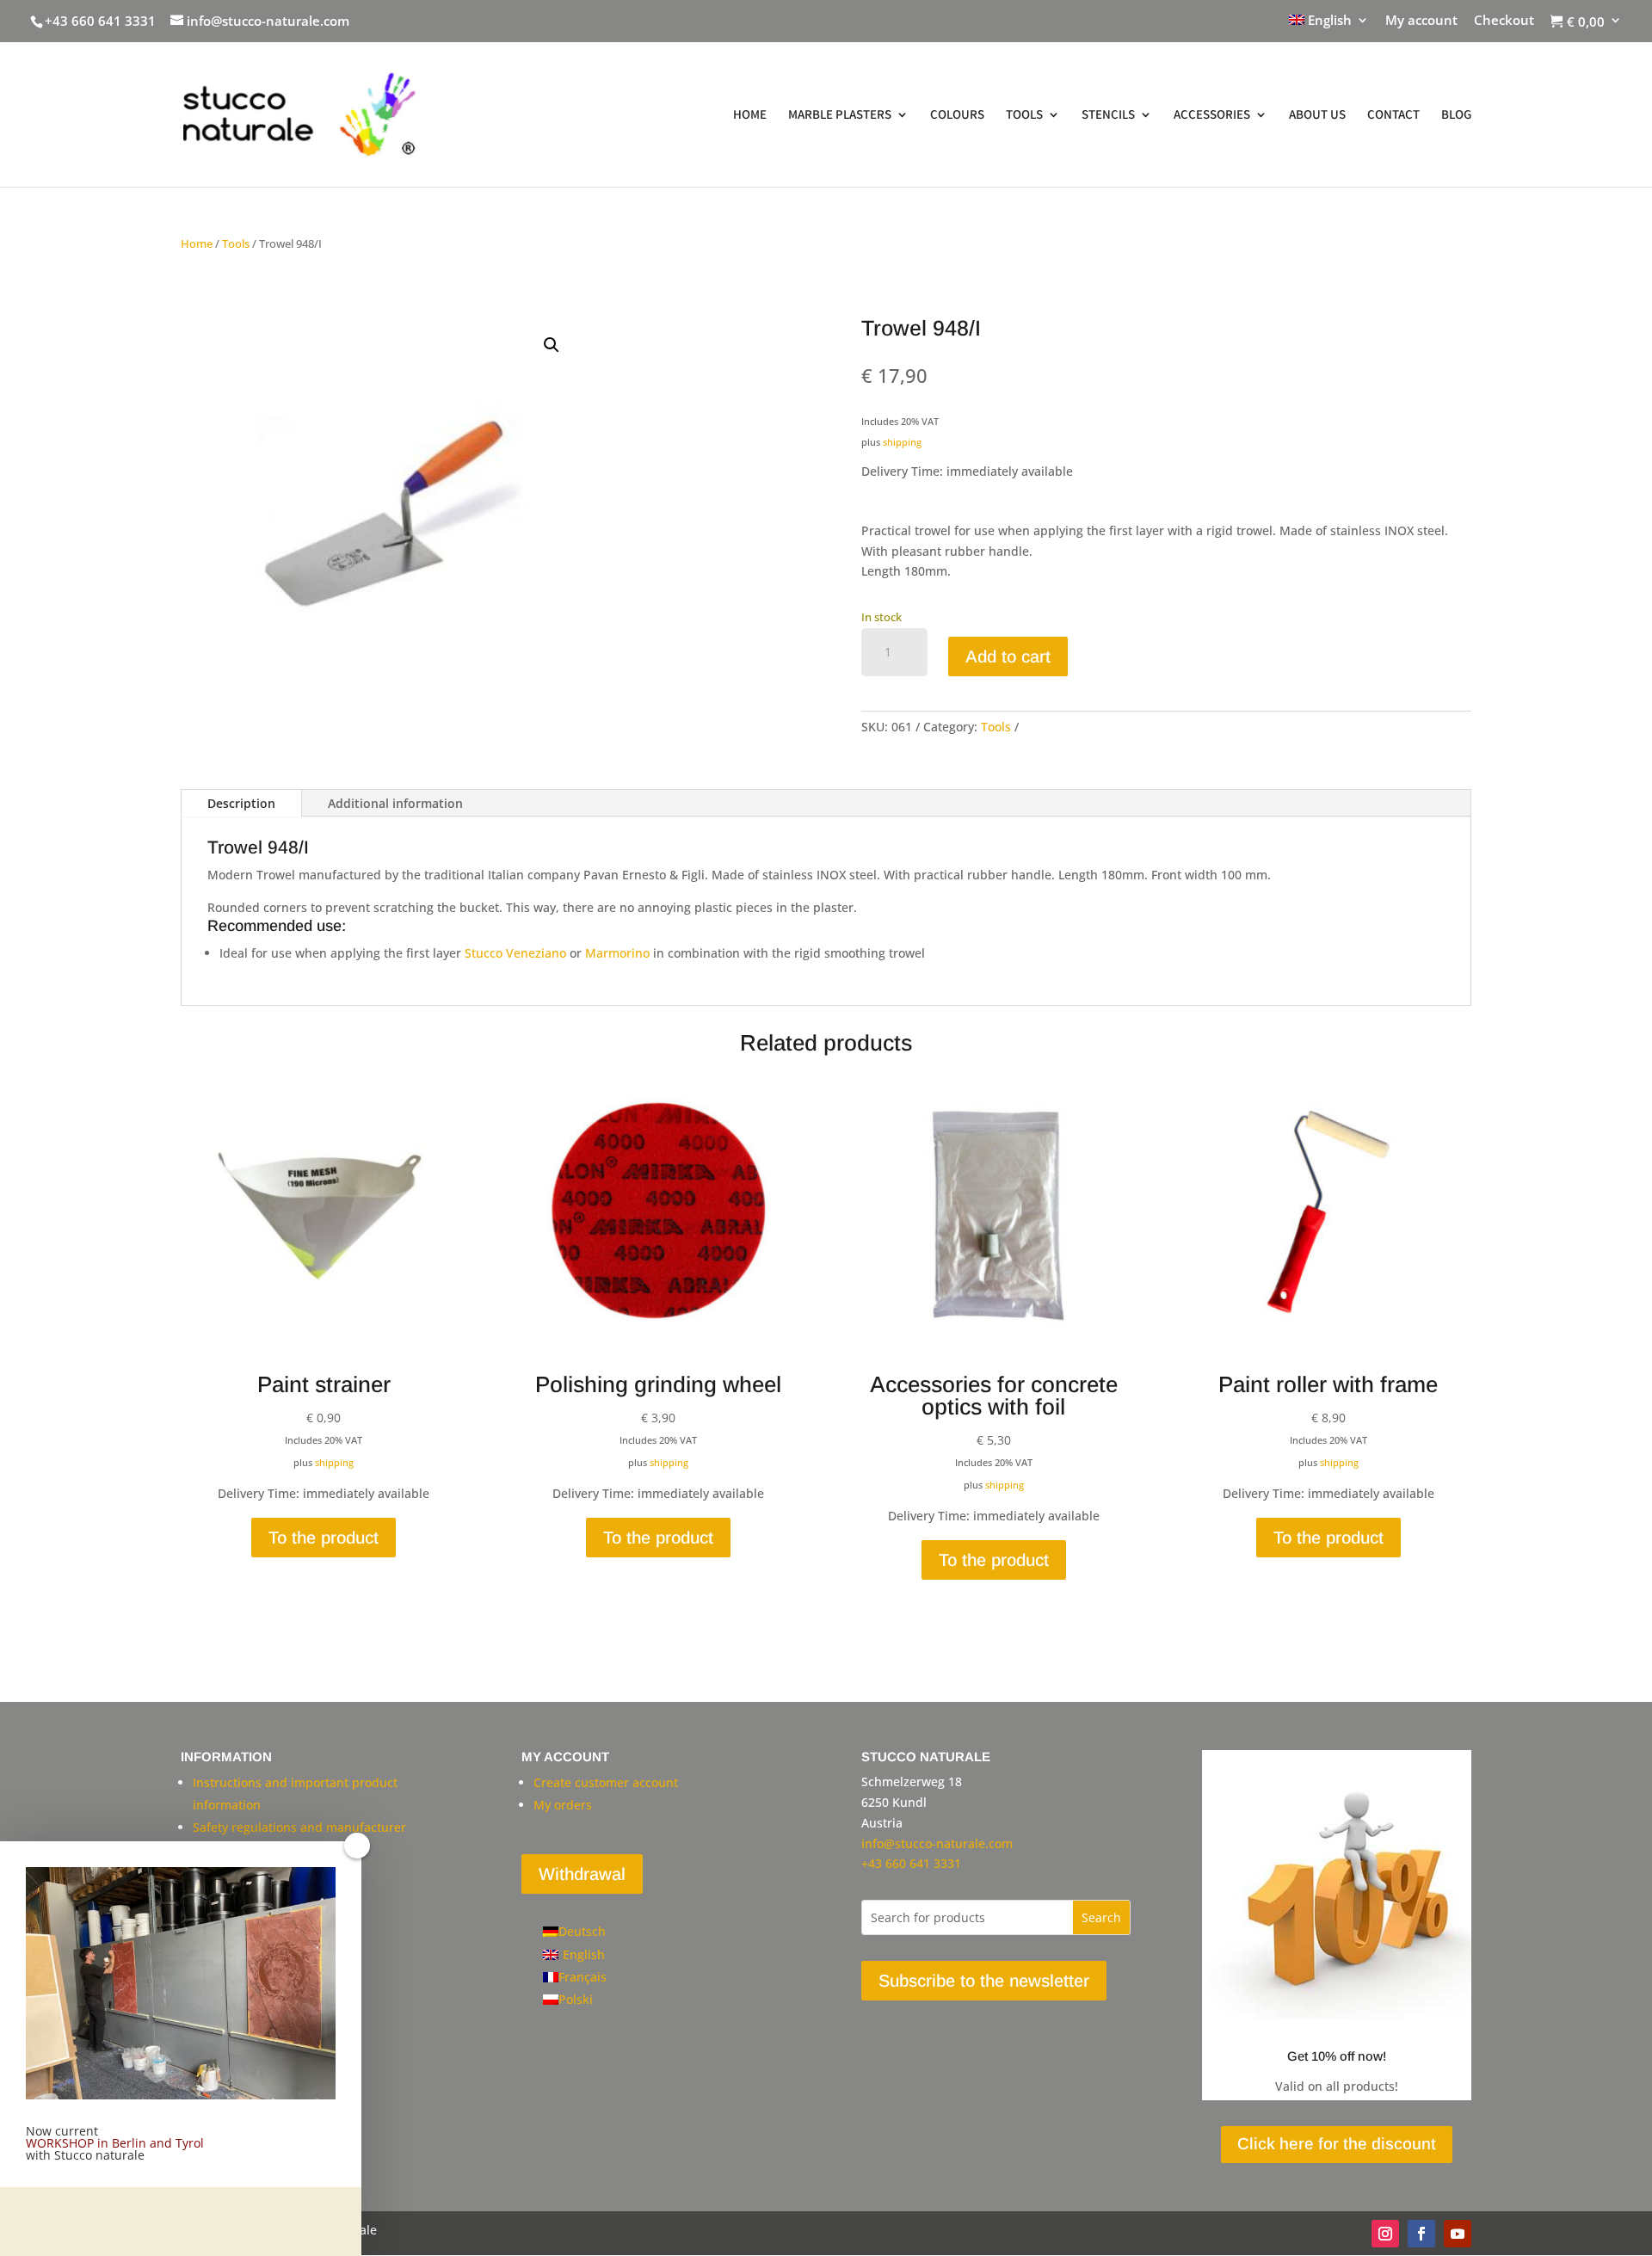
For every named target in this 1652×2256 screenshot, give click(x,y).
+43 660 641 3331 (100, 21)
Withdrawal (582, 1874)
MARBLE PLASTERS (840, 115)
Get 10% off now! (1337, 2056)
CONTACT (1393, 115)
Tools (236, 243)
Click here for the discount (1337, 2144)
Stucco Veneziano (515, 953)
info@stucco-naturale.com (937, 1843)
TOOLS (1024, 115)
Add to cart (1008, 656)
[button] (552, 345)
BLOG (1456, 115)
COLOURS (957, 115)
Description (241, 803)
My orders (563, 1805)
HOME (750, 115)
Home (197, 243)
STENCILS (1108, 115)
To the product (324, 1538)
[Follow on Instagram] (1385, 2234)
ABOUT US (1317, 115)
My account (1421, 21)
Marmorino (619, 953)
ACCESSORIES (1212, 115)
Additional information (395, 803)
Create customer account (606, 1782)
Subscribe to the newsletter (984, 1981)
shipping (902, 442)
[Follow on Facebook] (1421, 2234)
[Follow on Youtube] (1458, 2234)
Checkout (1504, 21)
